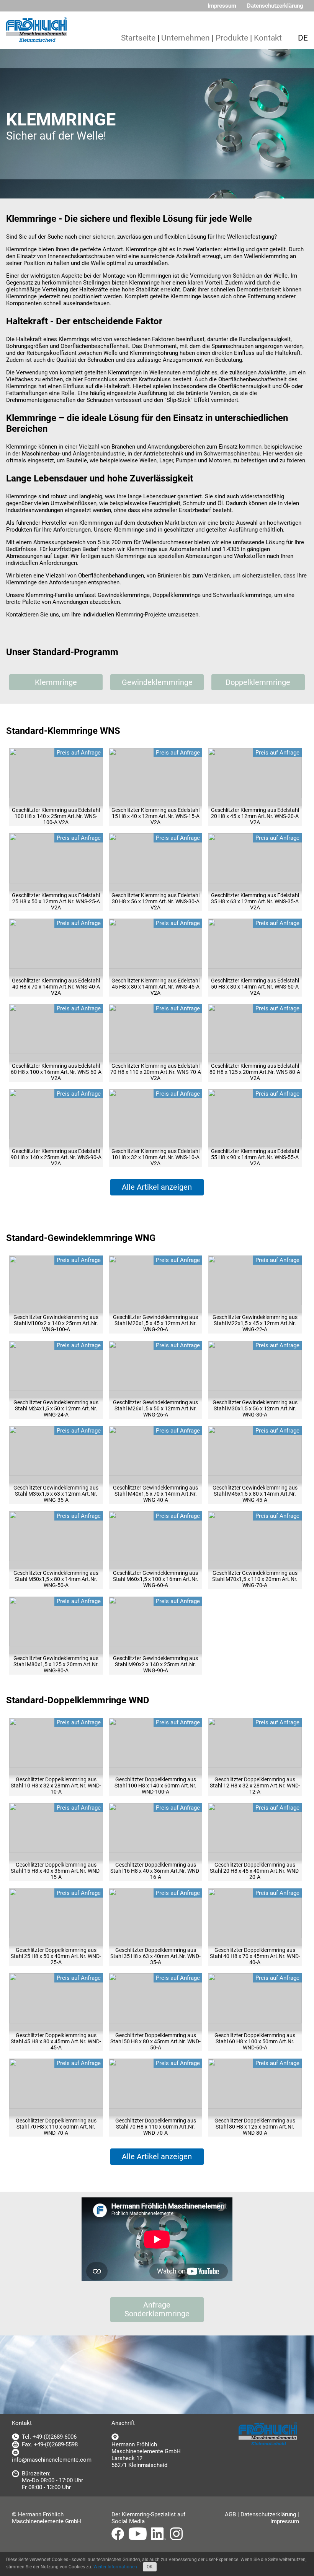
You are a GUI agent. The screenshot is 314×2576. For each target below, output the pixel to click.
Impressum (222, 6)
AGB (230, 2514)
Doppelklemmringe (258, 682)
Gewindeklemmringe (157, 682)
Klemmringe (56, 682)
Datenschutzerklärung (275, 6)
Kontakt (268, 38)
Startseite (138, 38)
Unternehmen (186, 38)
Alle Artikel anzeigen (157, 1187)
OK (150, 2567)
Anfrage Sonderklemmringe (157, 2309)
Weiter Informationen (115, 2567)
